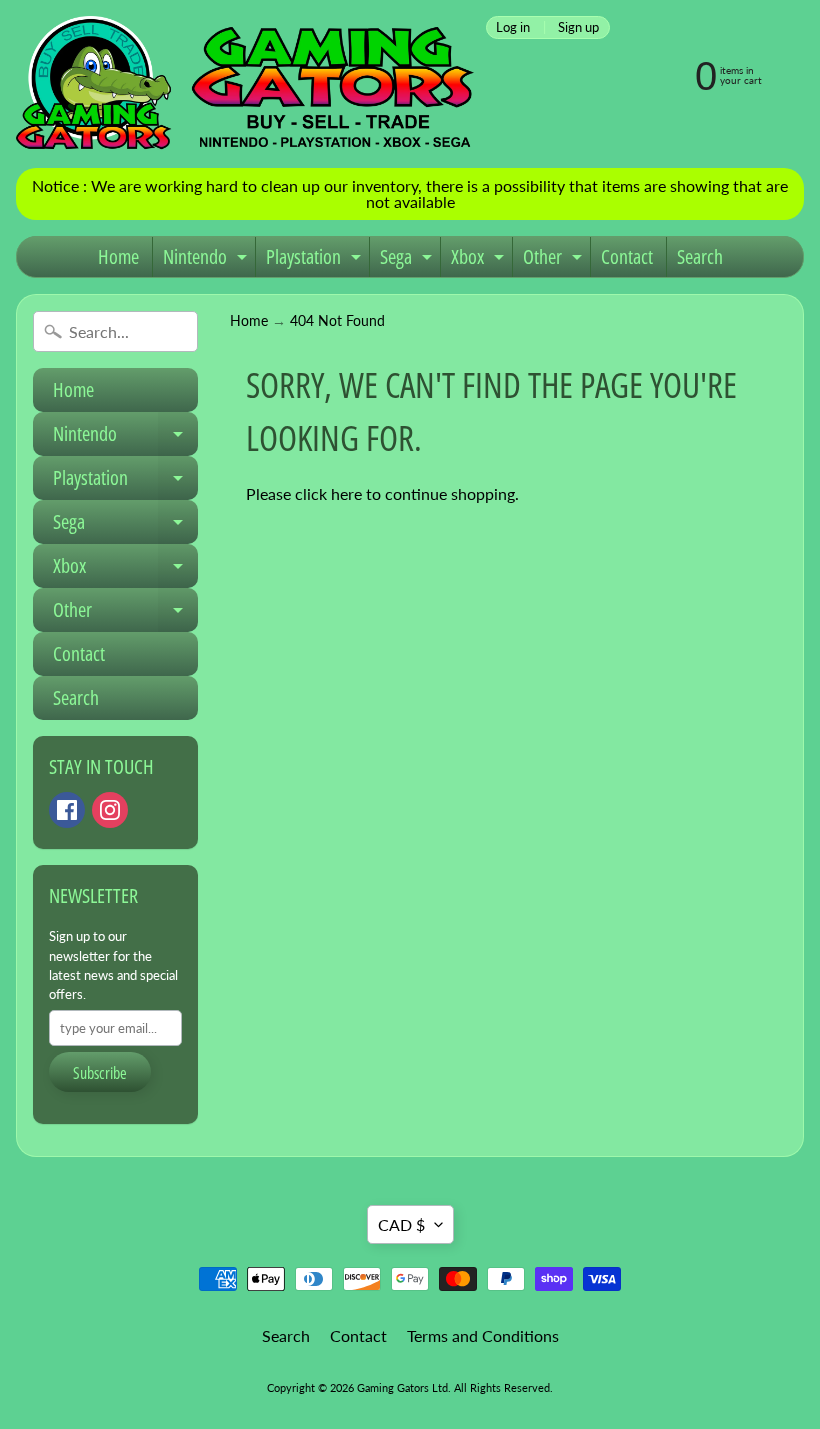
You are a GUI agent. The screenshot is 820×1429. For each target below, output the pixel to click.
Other (555, 260)
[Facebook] (67, 810)
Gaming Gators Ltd (402, 1387)
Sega (408, 260)
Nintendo (207, 260)
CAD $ (401, 1224)
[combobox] (115, 331)
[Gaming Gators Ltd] (245, 84)
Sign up (578, 27)
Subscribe (100, 1073)
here (346, 493)
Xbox (480, 260)
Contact (627, 256)
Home (118, 256)
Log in (513, 27)
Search (700, 256)
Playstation (316, 260)
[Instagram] (110, 810)
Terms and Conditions (483, 1335)
